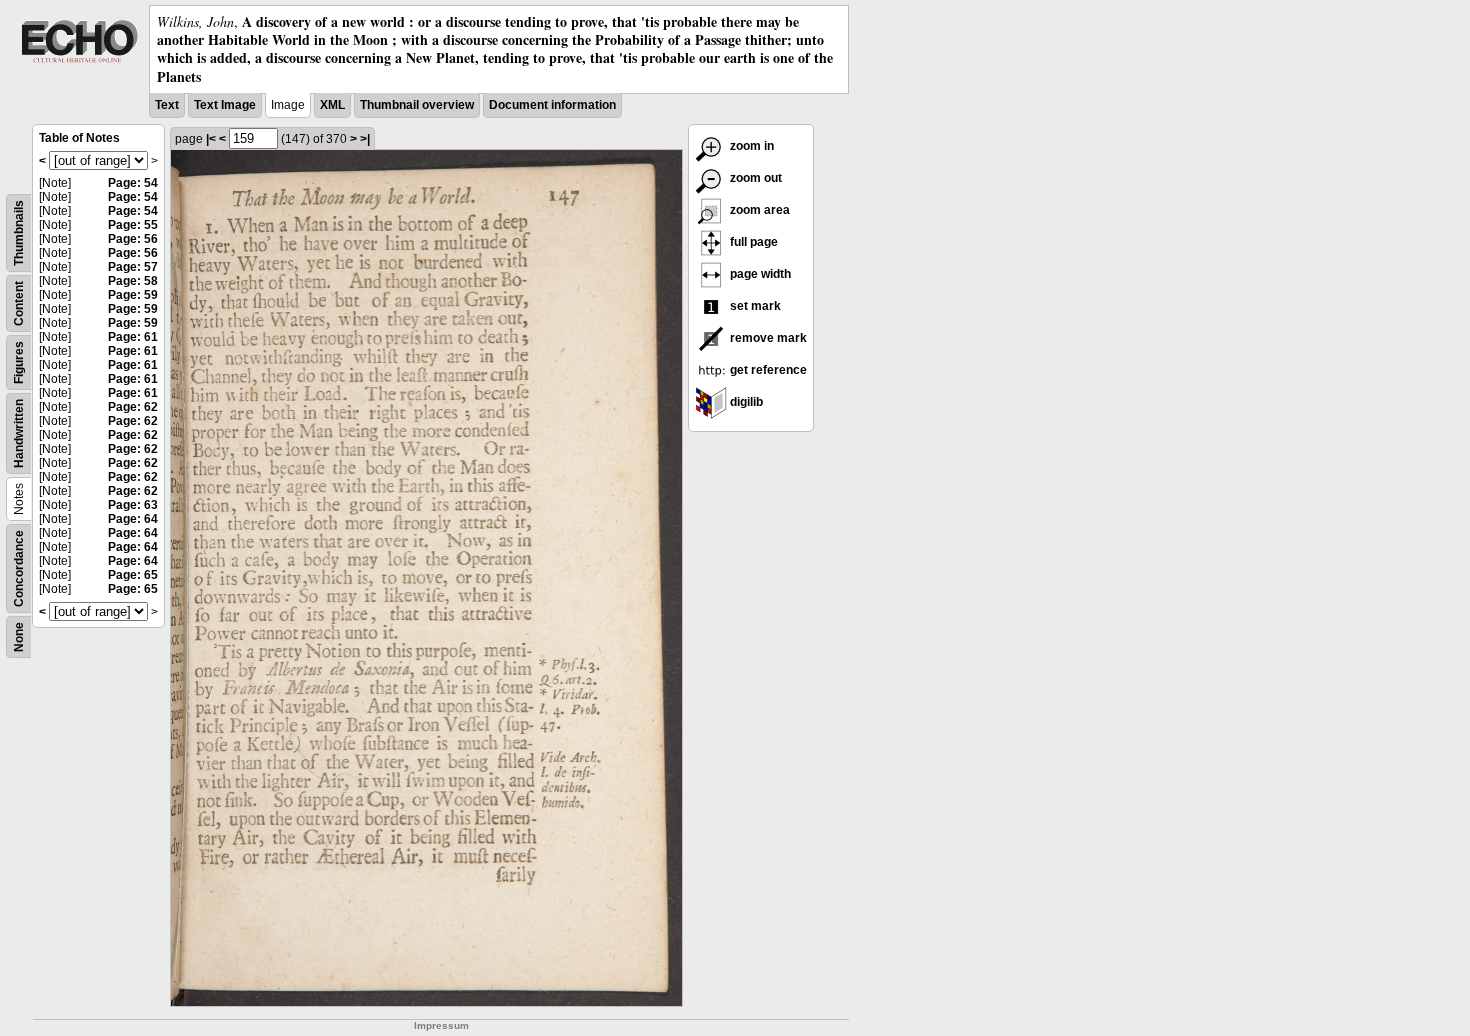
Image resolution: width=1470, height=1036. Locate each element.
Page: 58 (133, 281)
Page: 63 (133, 505)
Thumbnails (19, 233)
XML (332, 105)
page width (759, 274)
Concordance (19, 568)
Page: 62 (133, 407)
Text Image (225, 105)
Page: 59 (133, 295)
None (19, 637)
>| (365, 139)
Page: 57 (133, 267)
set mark (754, 306)
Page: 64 (133, 519)
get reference (767, 370)
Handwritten (19, 433)
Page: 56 (133, 239)
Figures (19, 362)
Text (167, 105)
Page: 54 (133, 183)
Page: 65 (133, 575)
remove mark (767, 338)
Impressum (441, 1025)
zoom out (754, 178)
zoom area (758, 210)
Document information (552, 105)
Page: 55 (133, 225)
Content (19, 303)
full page (752, 242)
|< (211, 139)
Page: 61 (133, 337)
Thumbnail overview (417, 105)
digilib (745, 402)
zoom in (750, 146)
